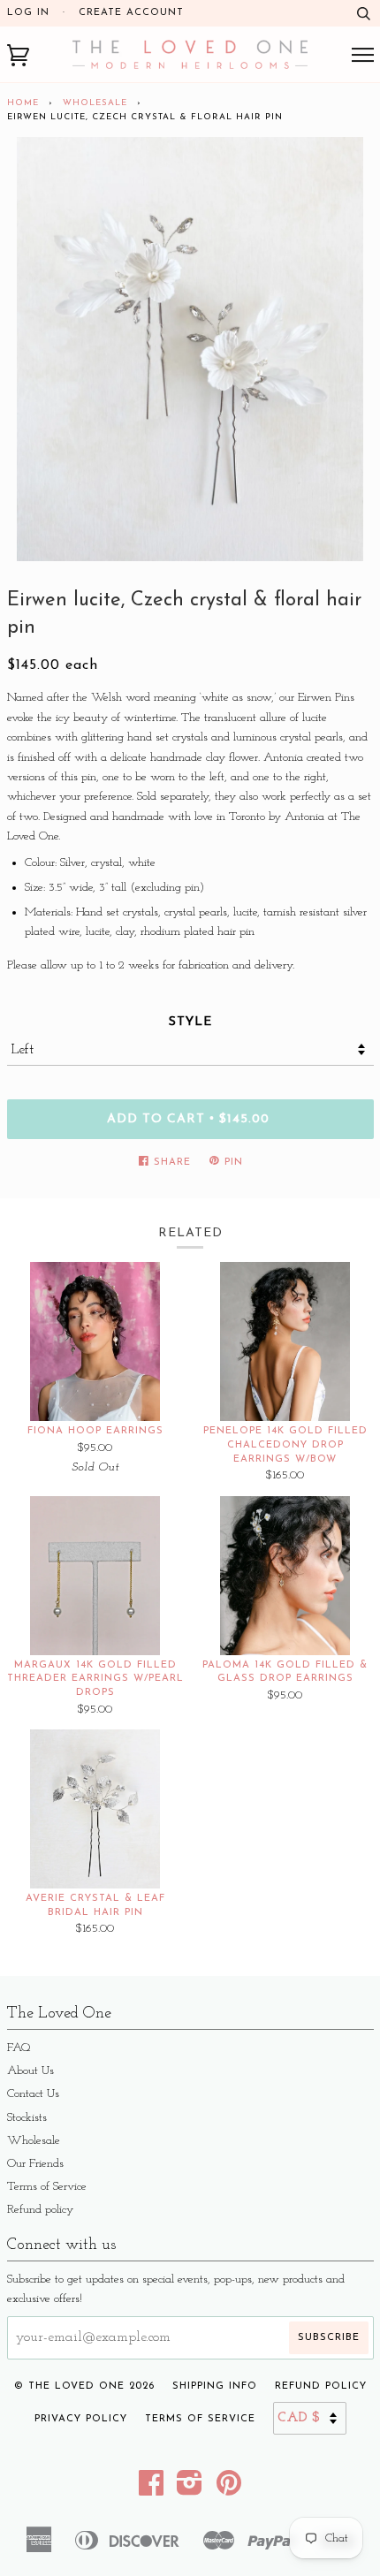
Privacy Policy (81, 2419)
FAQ (19, 2048)
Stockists (27, 2118)
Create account (131, 13)
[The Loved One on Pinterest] (229, 2490)
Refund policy (40, 2210)
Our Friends (35, 2164)
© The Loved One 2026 (84, 2386)
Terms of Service (47, 2187)
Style (190, 1022)
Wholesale (95, 103)
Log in (28, 13)
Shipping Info (215, 2386)
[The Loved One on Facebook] (152, 2490)
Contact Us (33, 2094)
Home (23, 103)
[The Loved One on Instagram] (190, 2490)
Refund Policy (321, 2386)
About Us (30, 2071)
